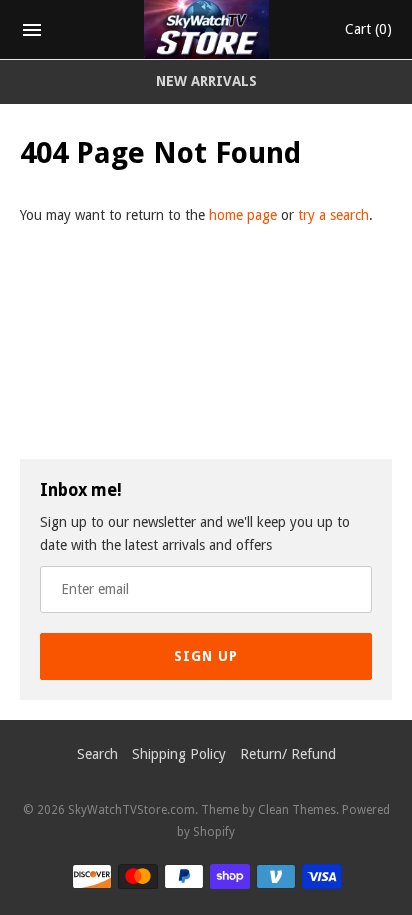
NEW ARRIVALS (206, 81)
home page (243, 215)
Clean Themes (297, 810)
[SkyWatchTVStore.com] (206, 29)
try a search (333, 215)
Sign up (206, 656)
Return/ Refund (288, 754)
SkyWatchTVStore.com (131, 810)
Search (97, 754)
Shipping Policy (179, 754)
